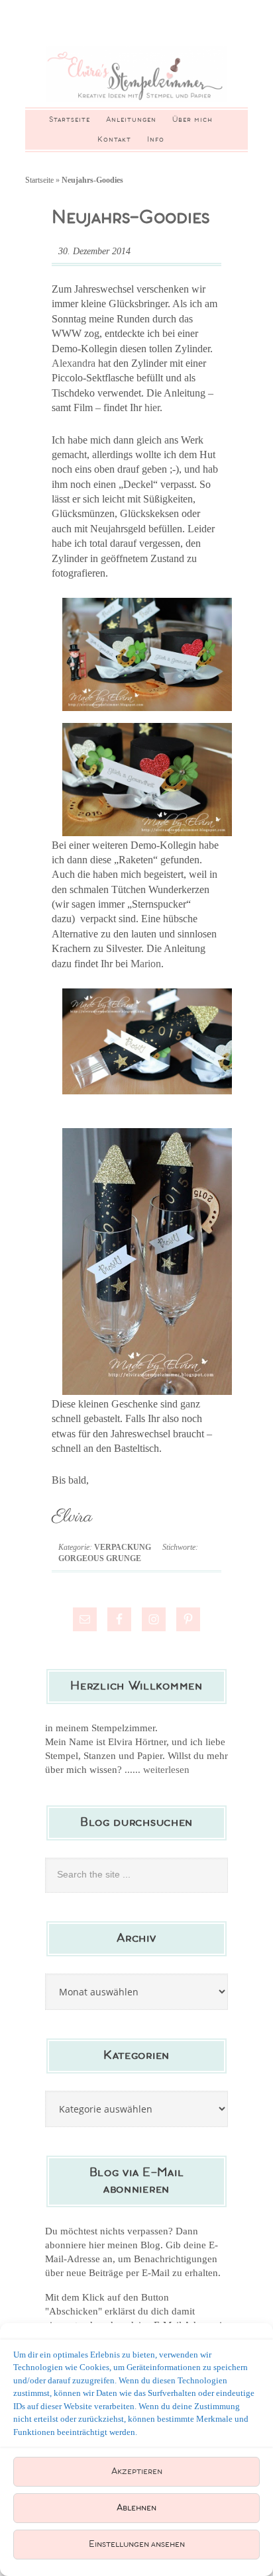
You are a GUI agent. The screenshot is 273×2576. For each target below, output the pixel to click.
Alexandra (74, 363)
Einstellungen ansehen (137, 2545)
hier (152, 407)
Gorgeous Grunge (100, 1558)
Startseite (39, 180)
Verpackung (123, 1547)
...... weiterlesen (157, 1770)
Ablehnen (136, 2508)
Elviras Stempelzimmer (136, 74)
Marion (146, 964)
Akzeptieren (137, 2472)
